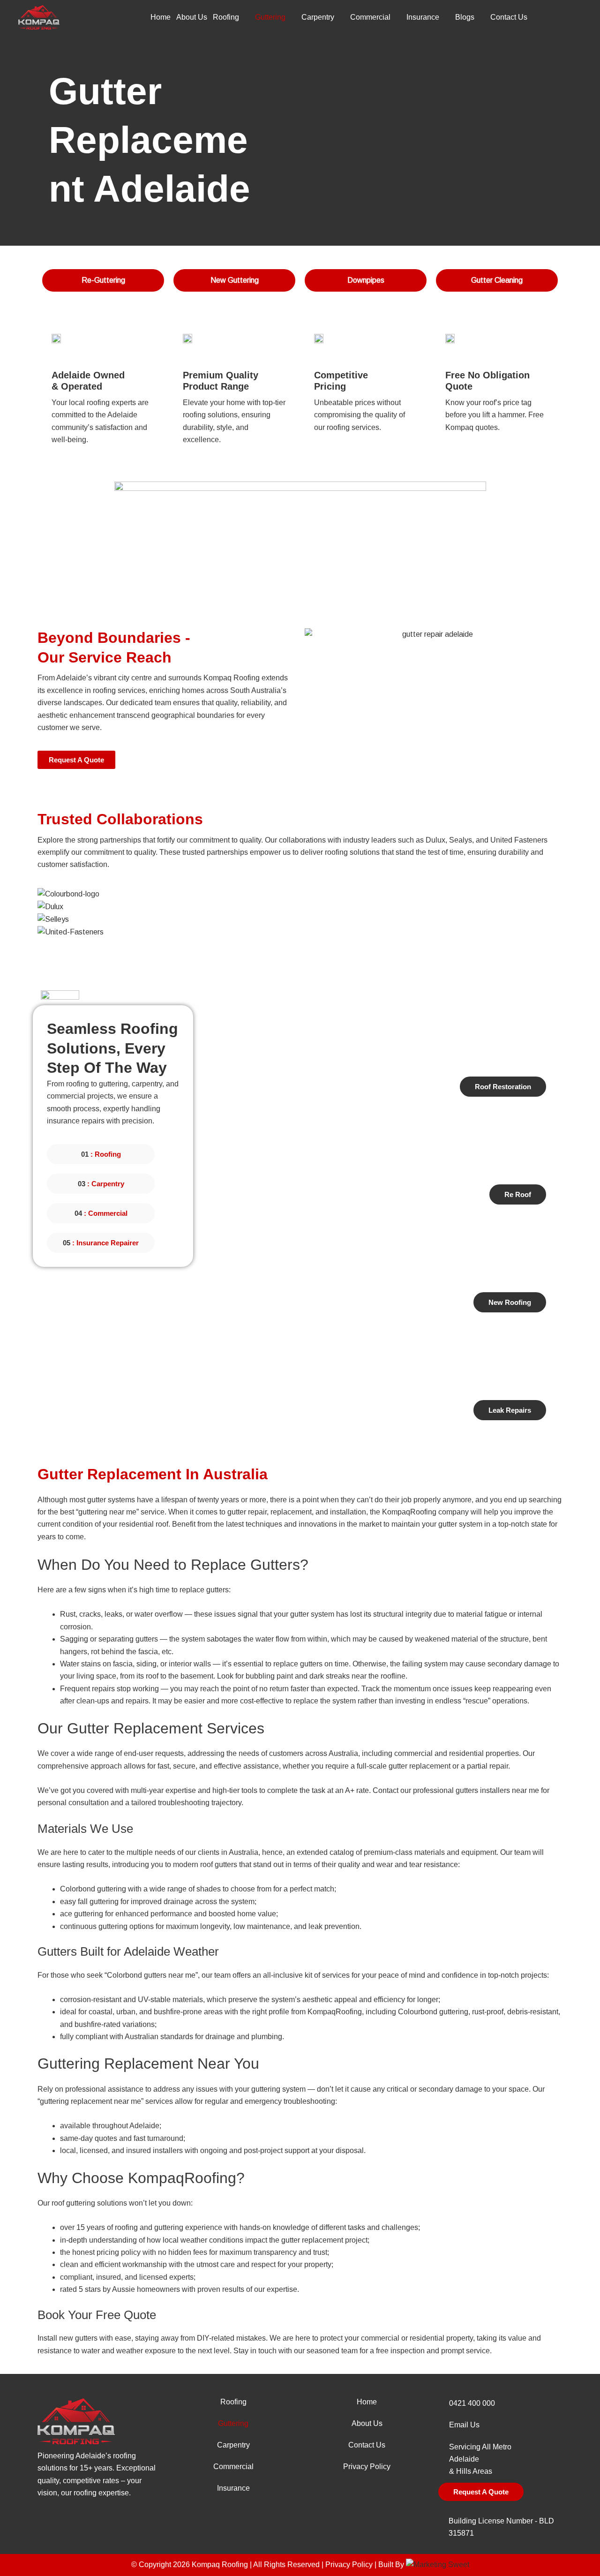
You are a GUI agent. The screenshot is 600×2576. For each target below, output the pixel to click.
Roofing (226, 17)
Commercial (370, 17)
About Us (192, 17)
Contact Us (509, 17)
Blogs (465, 17)
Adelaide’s (93, 2456)
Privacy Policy (367, 2467)
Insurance (423, 17)
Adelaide (464, 2459)
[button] (300, 944)
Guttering (270, 17)
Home (161, 17)
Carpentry (318, 17)
